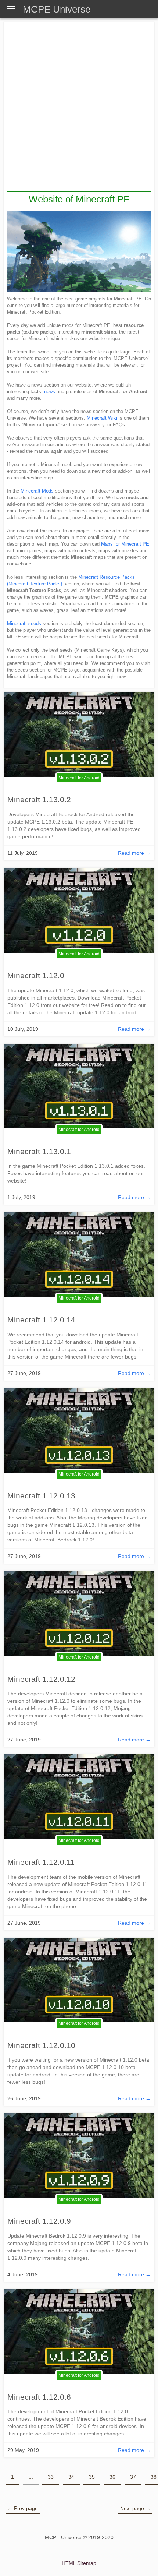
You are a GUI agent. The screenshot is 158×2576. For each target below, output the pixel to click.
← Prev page (23, 2508)
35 (92, 2477)
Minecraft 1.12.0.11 (41, 1862)
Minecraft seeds (24, 623)
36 (112, 2477)
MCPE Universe (57, 9)
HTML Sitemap (79, 2563)
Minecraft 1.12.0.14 (41, 1320)
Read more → (134, 853)
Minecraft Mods (37, 491)
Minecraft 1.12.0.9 (39, 2221)
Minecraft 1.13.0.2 (39, 799)
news (50, 392)
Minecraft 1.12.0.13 (41, 1496)
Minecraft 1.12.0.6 (39, 2397)
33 (51, 2477)
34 (71, 2477)
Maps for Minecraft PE (125, 544)
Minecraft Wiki (102, 418)
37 (133, 2477)
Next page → (135, 2508)
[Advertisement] (79, 108)
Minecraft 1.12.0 (36, 975)
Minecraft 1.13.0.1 (39, 1151)
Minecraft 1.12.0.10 (41, 2045)
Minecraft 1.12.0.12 (41, 1679)
